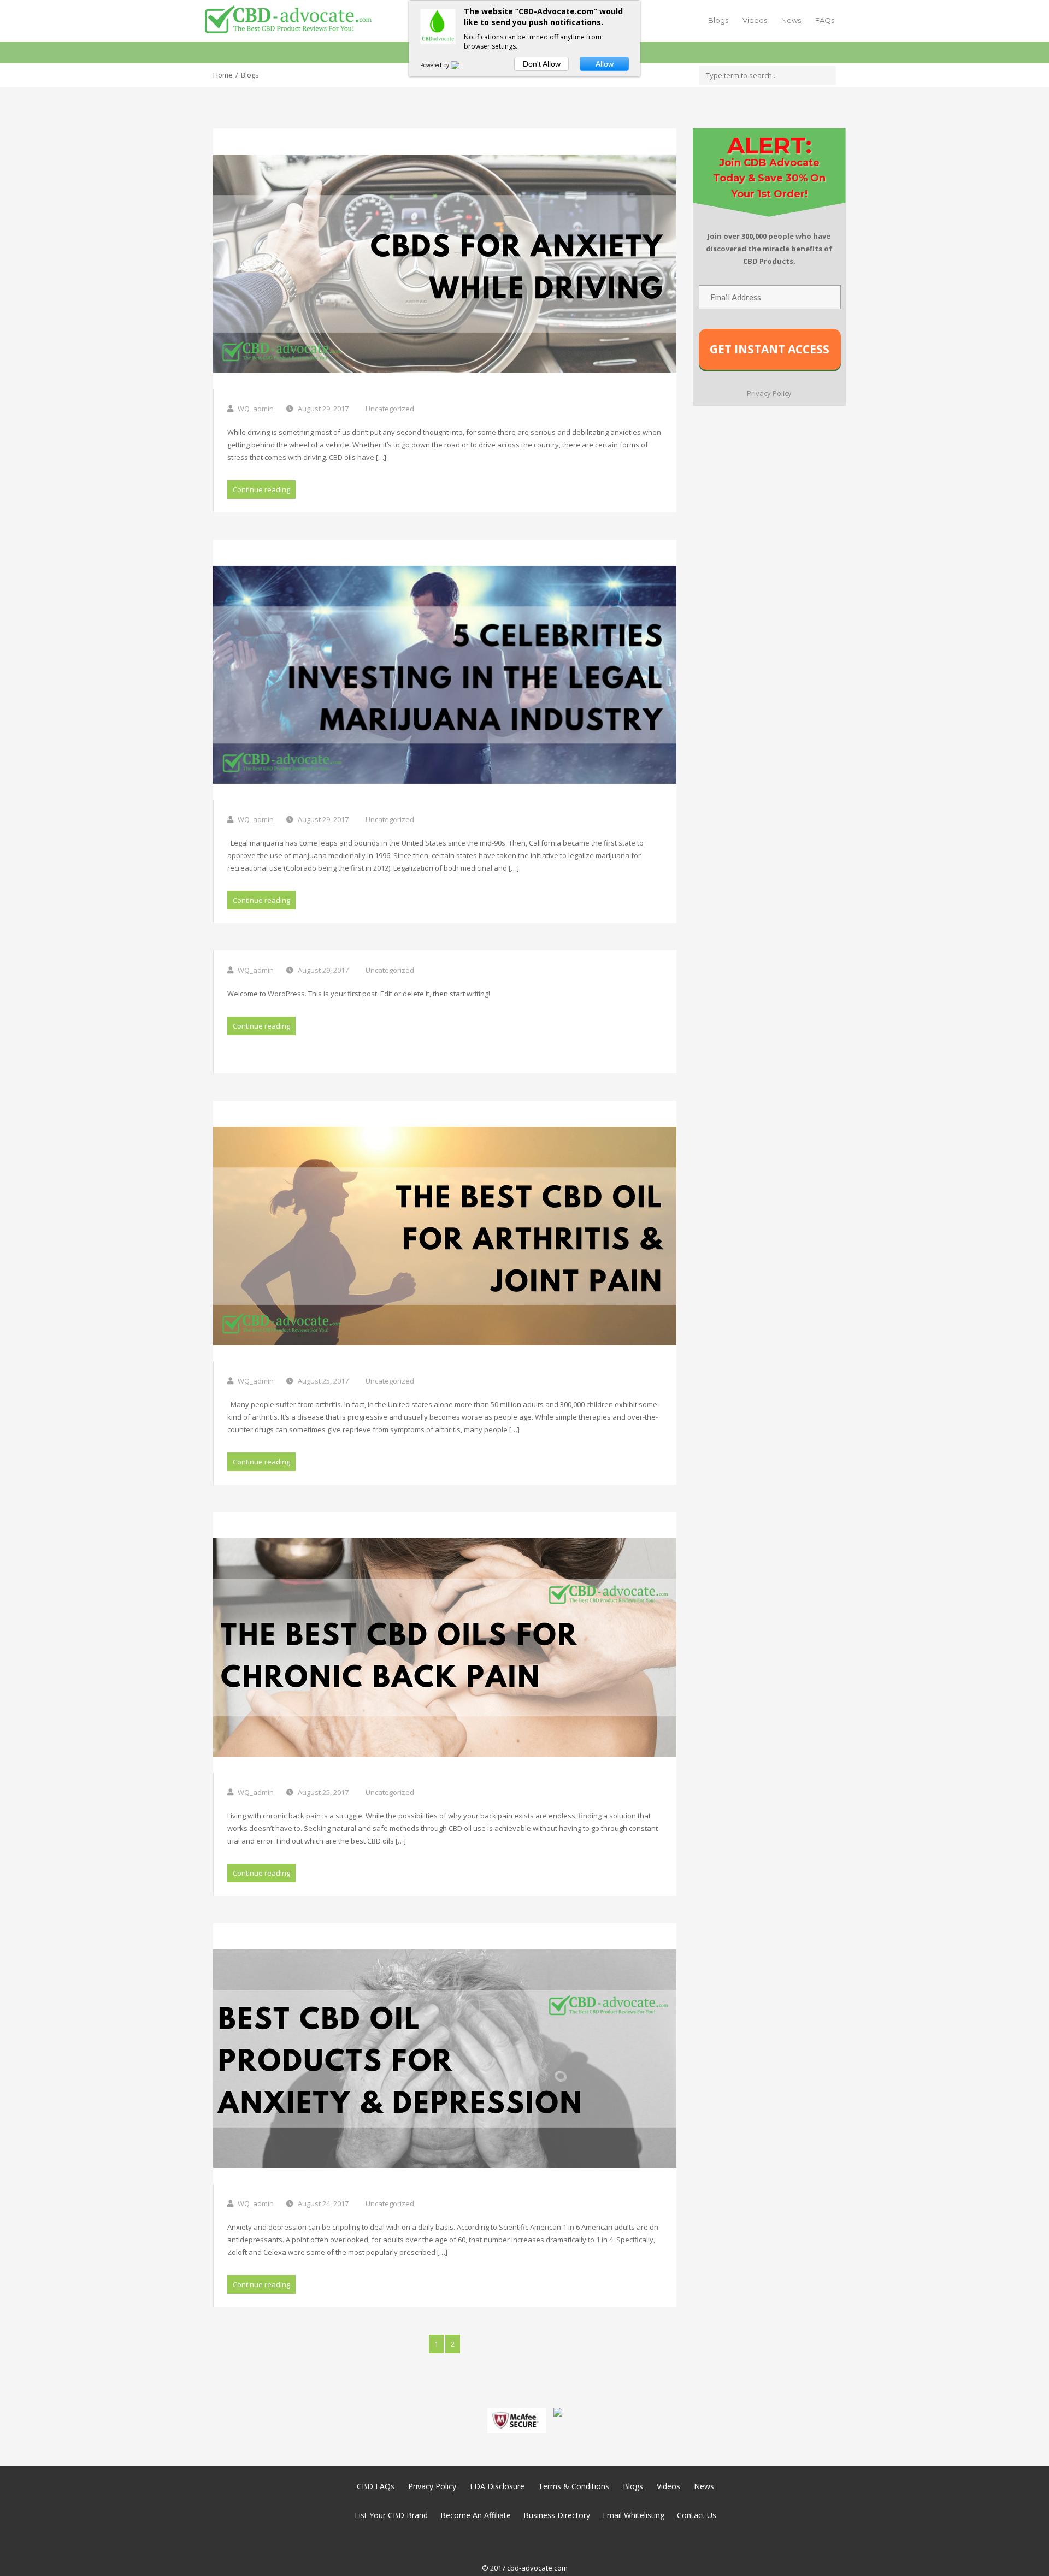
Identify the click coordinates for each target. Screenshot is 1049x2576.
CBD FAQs (376, 2486)
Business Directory (557, 2515)
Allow (605, 64)
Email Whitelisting (633, 2515)
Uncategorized (390, 409)
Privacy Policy (432, 2486)
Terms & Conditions (574, 2486)
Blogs (718, 20)
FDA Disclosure (497, 2486)
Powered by (435, 65)
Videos (755, 20)
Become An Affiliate (476, 2515)
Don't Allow (542, 64)
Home (223, 75)
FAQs (825, 20)
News (791, 20)
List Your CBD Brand (391, 2515)
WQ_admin (256, 409)
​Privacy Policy (769, 393)
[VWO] (462, 65)
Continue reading (261, 489)
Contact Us (697, 2515)
